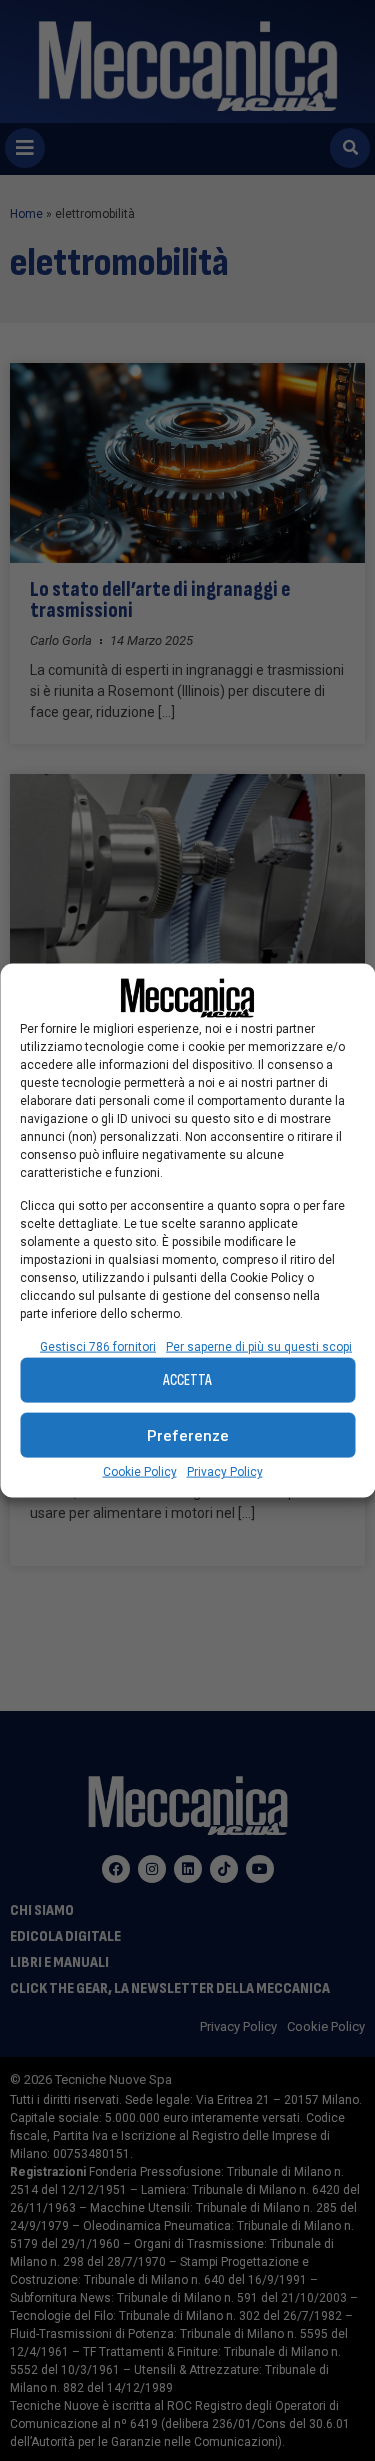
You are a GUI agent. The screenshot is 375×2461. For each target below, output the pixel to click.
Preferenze (188, 1435)
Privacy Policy (225, 1472)
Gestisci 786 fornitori (98, 1347)
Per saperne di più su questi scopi (259, 1347)
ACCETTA (187, 1379)
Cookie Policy (140, 1472)
